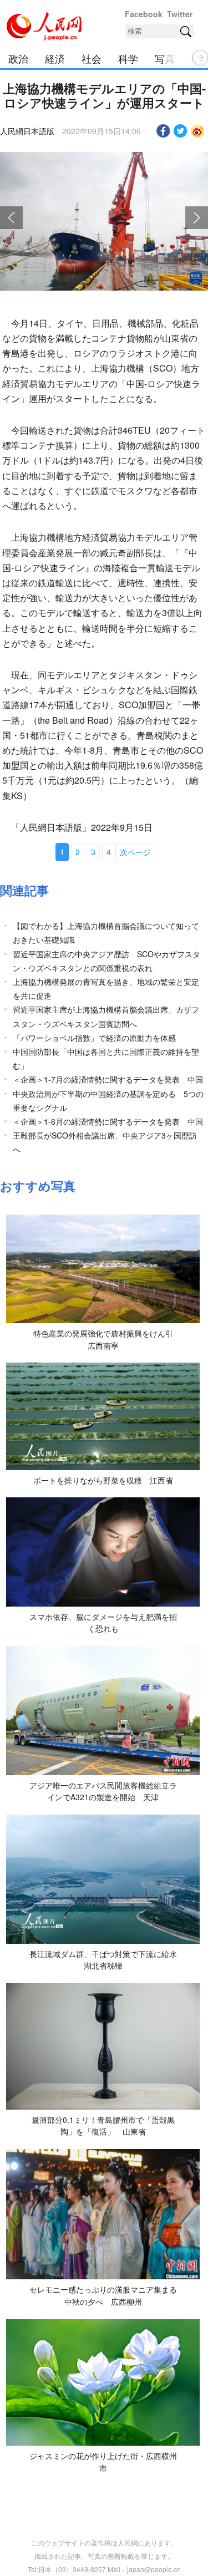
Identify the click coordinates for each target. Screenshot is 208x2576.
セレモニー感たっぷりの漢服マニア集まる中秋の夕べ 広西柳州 (103, 2295)
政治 (18, 58)
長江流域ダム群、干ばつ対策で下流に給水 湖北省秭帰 (107, 1960)
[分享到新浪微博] (198, 131)
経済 (55, 58)
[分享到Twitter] (181, 131)
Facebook (144, 14)
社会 (92, 58)
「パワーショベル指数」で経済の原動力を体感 (94, 1038)
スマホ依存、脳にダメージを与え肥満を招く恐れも (103, 1623)
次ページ (135, 852)
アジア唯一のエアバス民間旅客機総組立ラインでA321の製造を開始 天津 (103, 1791)
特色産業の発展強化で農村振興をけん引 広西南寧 (107, 1339)
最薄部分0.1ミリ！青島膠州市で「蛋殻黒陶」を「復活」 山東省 (103, 2126)
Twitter (180, 14)
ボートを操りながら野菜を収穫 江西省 (103, 1480)
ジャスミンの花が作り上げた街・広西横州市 (103, 2462)
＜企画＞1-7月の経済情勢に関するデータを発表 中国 (108, 1079)
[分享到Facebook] (163, 131)
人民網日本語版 (27, 131)
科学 (128, 58)
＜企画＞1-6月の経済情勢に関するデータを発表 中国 (108, 1121)
